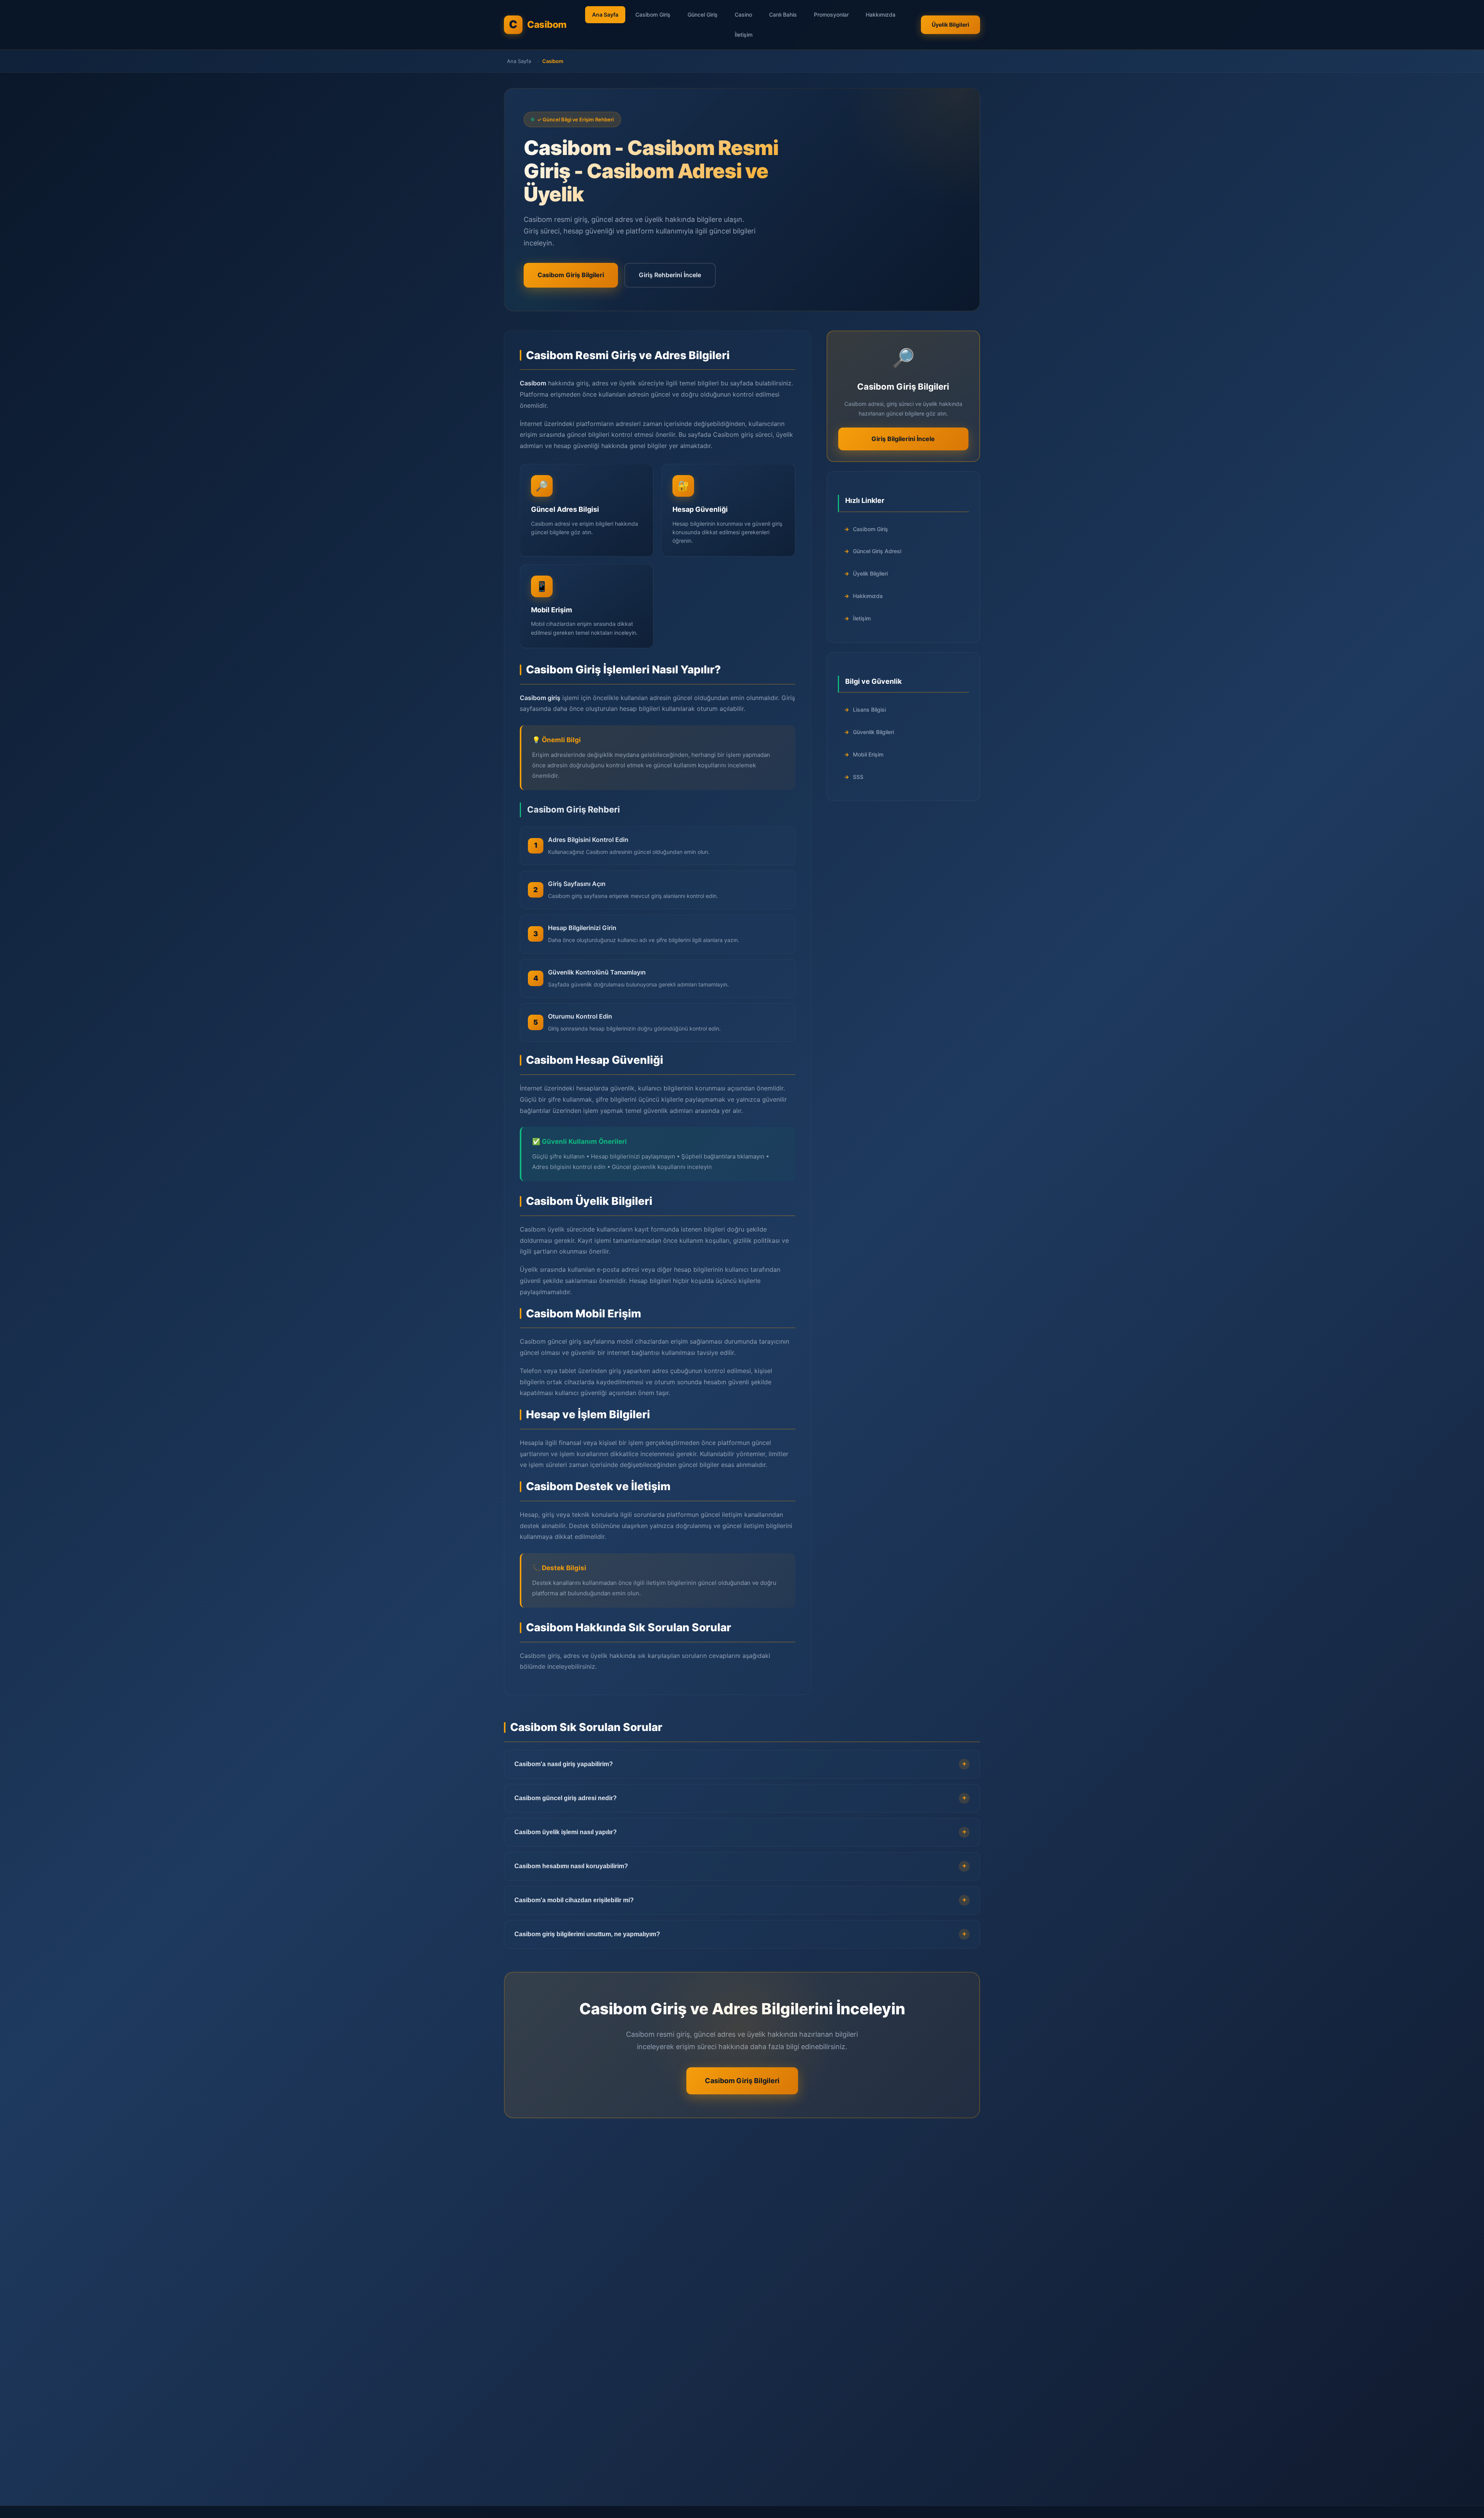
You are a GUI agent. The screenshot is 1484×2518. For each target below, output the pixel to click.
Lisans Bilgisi (869, 710)
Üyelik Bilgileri (950, 25)
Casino (743, 14)
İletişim (744, 35)
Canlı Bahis (783, 14)
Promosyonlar (831, 14)
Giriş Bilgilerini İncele (903, 439)
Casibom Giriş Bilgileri (571, 275)
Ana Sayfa (605, 14)
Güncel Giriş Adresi (877, 551)
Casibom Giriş (653, 14)
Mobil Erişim (868, 754)
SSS (858, 777)
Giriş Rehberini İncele (670, 275)
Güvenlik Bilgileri (873, 732)
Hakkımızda (881, 14)
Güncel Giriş (703, 14)
